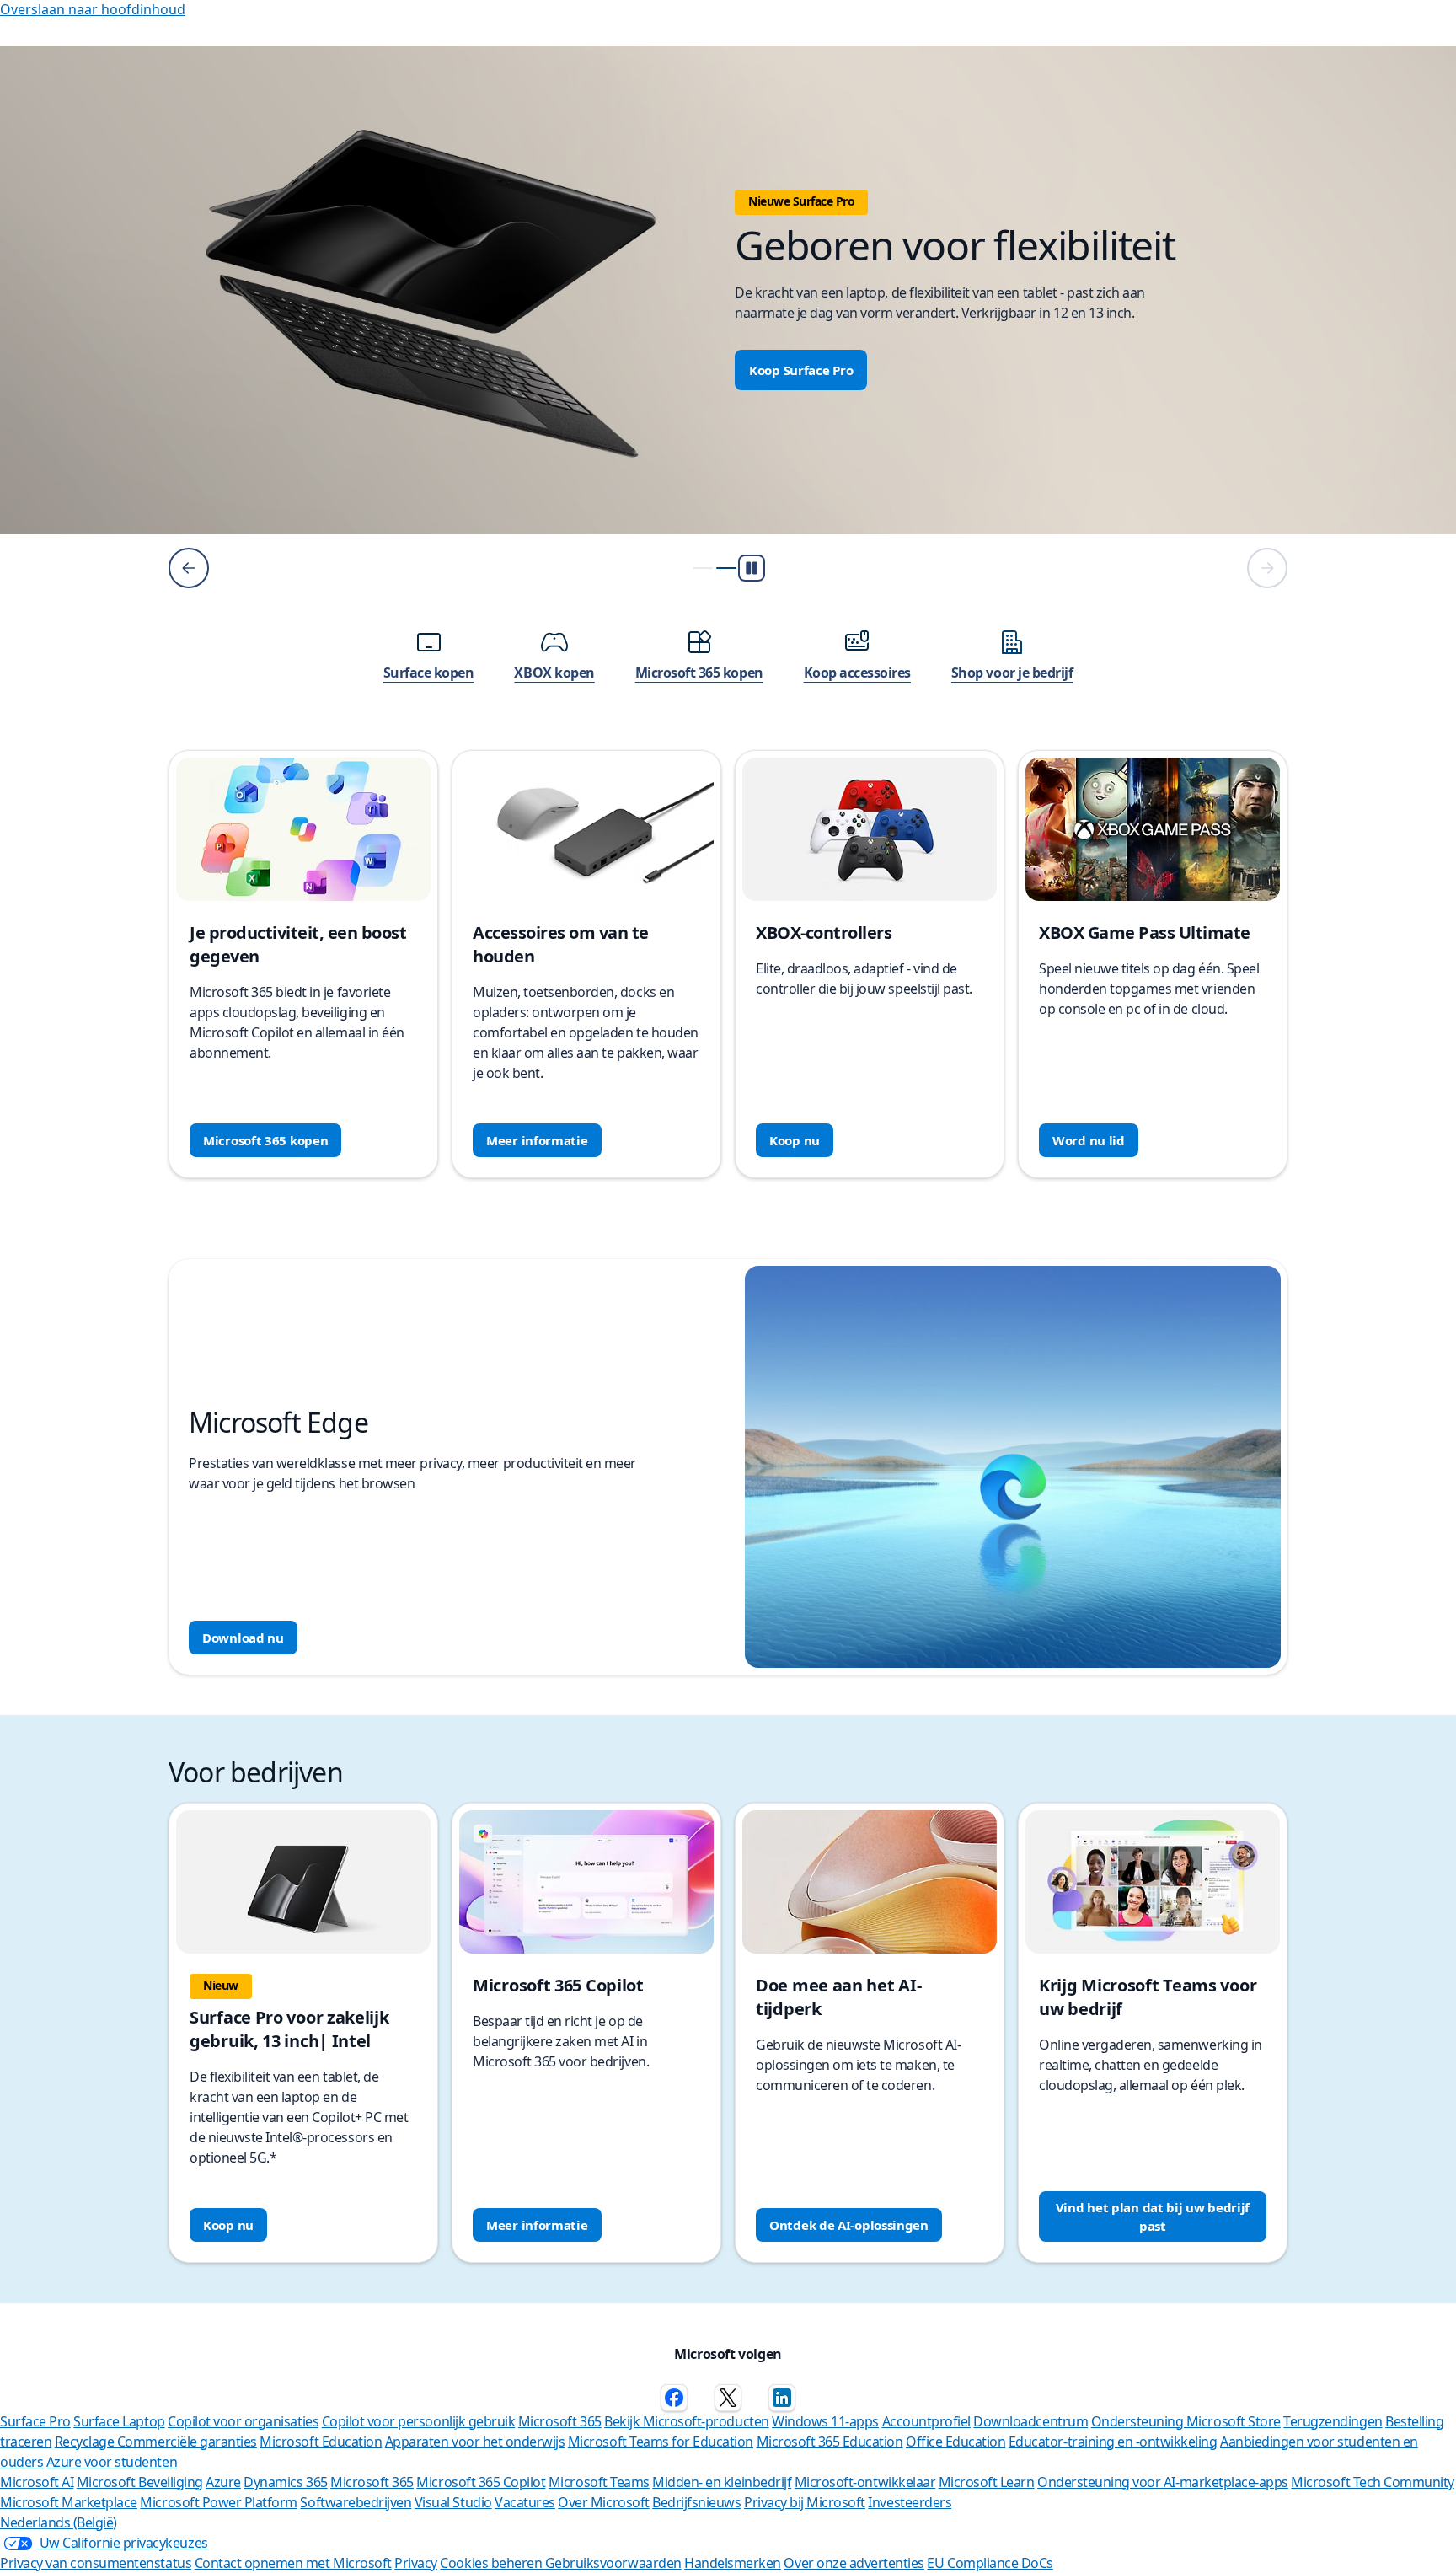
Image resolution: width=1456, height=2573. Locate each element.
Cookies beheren (492, 2563)
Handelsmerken (733, 2563)
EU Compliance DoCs (990, 2563)
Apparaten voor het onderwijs (475, 2442)
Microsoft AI (37, 2482)
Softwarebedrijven (356, 2502)
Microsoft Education (321, 2442)
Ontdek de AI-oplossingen (849, 2225)
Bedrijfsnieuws (696, 2502)
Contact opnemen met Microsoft (293, 2563)
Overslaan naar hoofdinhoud (93, 9)
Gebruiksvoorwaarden (613, 2563)
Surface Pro (35, 2421)
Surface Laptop (119, 2421)
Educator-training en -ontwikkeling (1113, 2442)
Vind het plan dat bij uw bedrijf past (1153, 2217)
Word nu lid (1089, 1140)
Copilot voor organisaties (243, 2421)
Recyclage (86, 2442)
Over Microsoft (603, 2502)
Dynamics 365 (285, 2482)
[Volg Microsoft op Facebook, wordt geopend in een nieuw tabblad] (674, 2398)
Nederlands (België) (59, 2522)
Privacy (416, 2563)
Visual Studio (453, 2502)
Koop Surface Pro (801, 370)
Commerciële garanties (187, 2442)
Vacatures (525, 2502)
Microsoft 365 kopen (265, 1140)
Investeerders (910, 2502)
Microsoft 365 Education (830, 2442)
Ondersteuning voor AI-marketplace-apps (1163, 2482)
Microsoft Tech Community (1372, 2482)
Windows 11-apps (825, 2421)
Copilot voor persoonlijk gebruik (419, 2421)
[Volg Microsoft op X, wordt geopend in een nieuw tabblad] (728, 2398)
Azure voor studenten (112, 2462)
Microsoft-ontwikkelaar (865, 2482)
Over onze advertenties (854, 2563)
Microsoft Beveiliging (140, 2482)
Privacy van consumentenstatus (96, 2563)
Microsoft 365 (560, 2421)
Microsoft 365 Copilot (481, 2482)
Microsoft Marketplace (69, 2502)
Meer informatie (537, 1140)
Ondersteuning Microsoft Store (1186, 2421)
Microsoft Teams (599, 2482)
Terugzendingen (1333, 2421)
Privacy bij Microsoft (805, 2502)
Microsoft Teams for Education (661, 2442)
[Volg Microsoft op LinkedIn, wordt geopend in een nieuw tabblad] (782, 2398)
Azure (223, 2482)
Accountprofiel (926, 2421)
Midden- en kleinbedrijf (722, 2482)
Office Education (955, 2442)
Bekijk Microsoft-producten (687, 2421)
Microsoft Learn (987, 2482)
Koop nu (795, 1140)
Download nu (243, 1638)
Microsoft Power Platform (218, 2502)
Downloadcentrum (1030, 2421)
